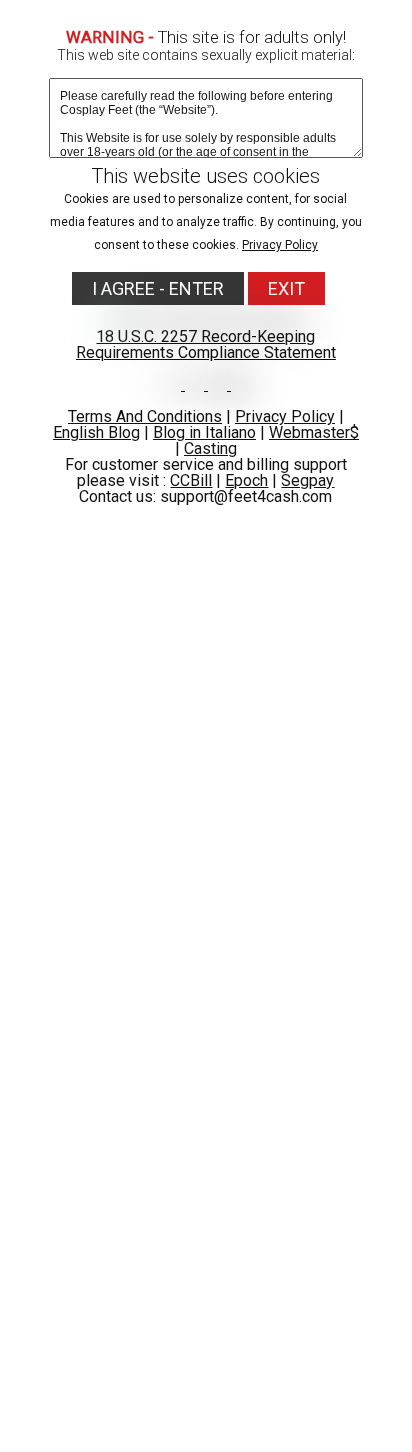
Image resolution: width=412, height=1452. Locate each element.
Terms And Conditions (145, 416)
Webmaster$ (314, 432)
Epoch (246, 480)
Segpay (307, 480)
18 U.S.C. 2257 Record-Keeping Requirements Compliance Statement (206, 344)
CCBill (191, 480)
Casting (210, 448)
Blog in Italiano (204, 432)
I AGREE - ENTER (158, 288)
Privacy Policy (280, 245)
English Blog (96, 432)
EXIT (286, 288)
